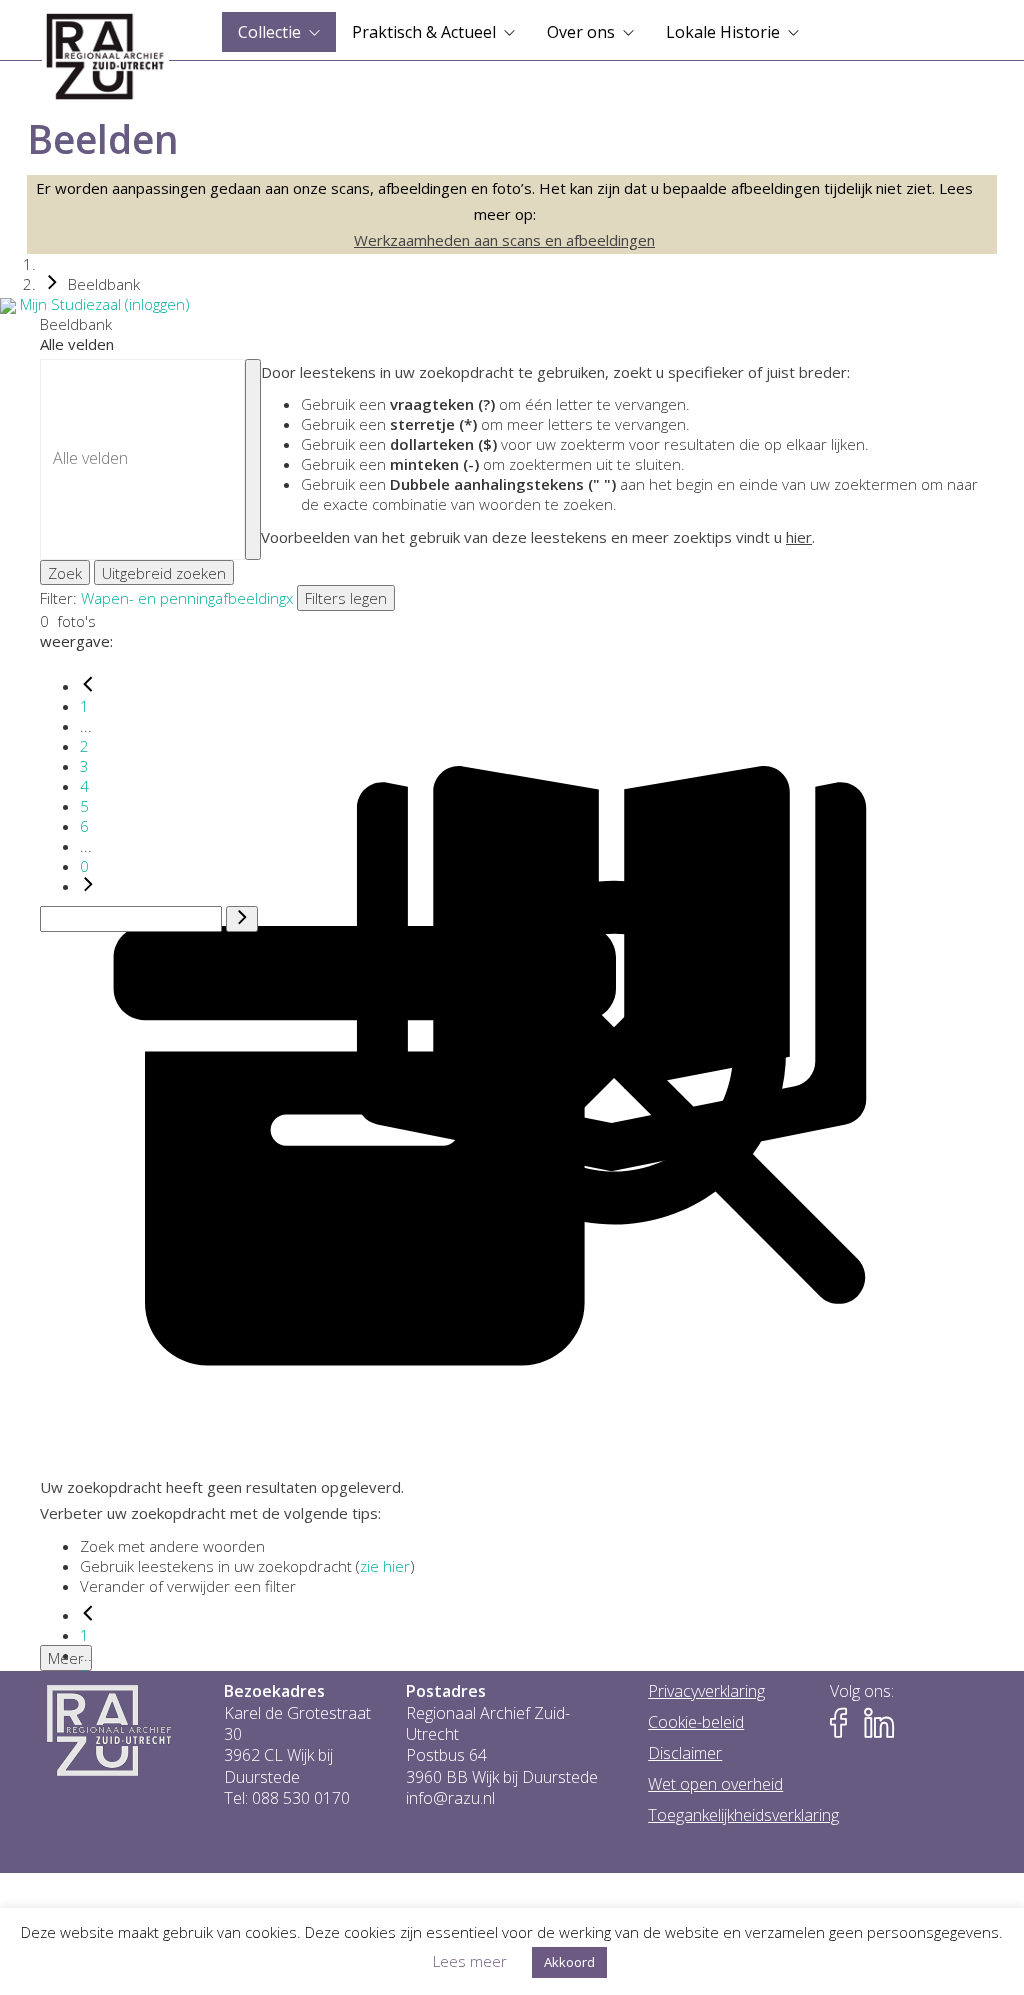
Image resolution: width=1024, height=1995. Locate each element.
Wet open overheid (715, 1784)
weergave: (76, 641)
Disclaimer (685, 1753)
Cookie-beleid (696, 1722)
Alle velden (77, 344)
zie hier (385, 1566)
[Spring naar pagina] (242, 919)
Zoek (65, 573)
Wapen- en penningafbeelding (183, 598)
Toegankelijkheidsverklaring (743, 1815)
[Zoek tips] (253, 459)
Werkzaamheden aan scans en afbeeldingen (504, 240)
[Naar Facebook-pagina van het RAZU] (845, 1723)
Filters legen (346, 598)
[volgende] (88, 886)
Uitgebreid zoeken (164, 573)
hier (799, 537)
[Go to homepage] (105, 57)
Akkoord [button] (569, 1962)
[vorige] (88, 686)
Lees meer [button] (470, 1961)
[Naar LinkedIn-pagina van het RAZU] (879, 1723)
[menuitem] (279, 32)
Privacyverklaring (706, 1691)
